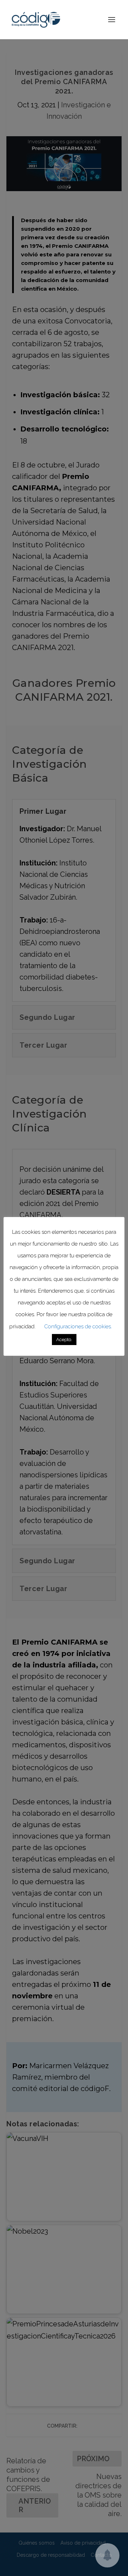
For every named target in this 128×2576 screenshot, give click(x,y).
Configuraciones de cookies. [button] (78, 1327)
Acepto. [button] (64, 1340)
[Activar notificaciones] (107, 2555)
